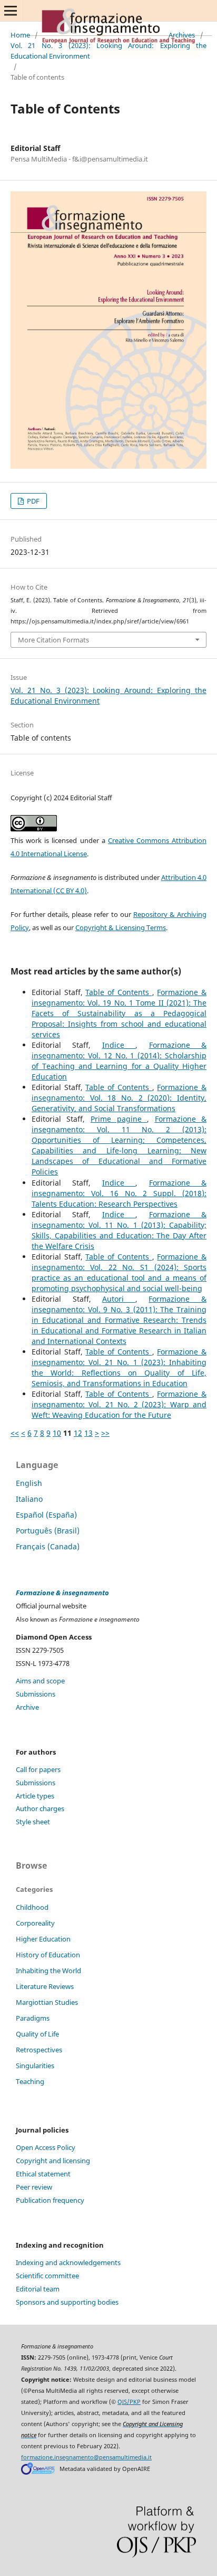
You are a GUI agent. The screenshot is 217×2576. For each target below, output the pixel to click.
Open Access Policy (46, 2147)
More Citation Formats (53, 640)
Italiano (29, 1499)
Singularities (35, 2066)
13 (88, 1433)
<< (15, 1433)
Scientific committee (47, 2276)
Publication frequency (50, 2200)
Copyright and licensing (53, 2161)
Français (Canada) (48, 1546)
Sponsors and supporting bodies (67, 2302)
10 (57, 1433)
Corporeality (35, 1923)
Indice (119, 1045)
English (29, 1483)
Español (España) (46, 1515)
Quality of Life (37, 2034)
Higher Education (43, 1939)
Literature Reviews (45, 1986)
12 (78, 1433)
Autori (119, 1299)
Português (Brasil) (48, 1531)
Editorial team (38, 2289)
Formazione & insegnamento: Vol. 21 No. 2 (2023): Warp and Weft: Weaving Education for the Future (119, 1404)
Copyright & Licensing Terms (121, 927)
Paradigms (33, 2018)
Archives (182, 35)
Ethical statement (43, 2174)
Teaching (30, 2081)
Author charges (40, 1808)
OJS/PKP (129, 2402)
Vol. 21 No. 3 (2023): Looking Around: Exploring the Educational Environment (108, 51)
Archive (27, 1707)
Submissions (36, 1694)
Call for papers (38, 1769)
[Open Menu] (11, 11)
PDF (32, 501)
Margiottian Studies (47, 2002)
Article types (35, 1796)
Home (20, 35)
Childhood (32, 1907)
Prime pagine (119, 1119)
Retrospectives (39, 2050)
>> (105, 1433)
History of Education (48, 1955)
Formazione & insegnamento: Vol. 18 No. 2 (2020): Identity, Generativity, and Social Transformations (119, 1098)
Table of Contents (119, 992)
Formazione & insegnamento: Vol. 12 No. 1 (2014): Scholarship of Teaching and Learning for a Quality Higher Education (119, 1061)
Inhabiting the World (48, 1971)
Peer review (34, 2187)
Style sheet (33, 1822)
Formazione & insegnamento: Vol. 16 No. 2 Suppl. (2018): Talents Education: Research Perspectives (119, 1193)
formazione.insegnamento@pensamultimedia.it (86, 2457)
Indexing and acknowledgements (68, 2262)
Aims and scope (40, 1681)
